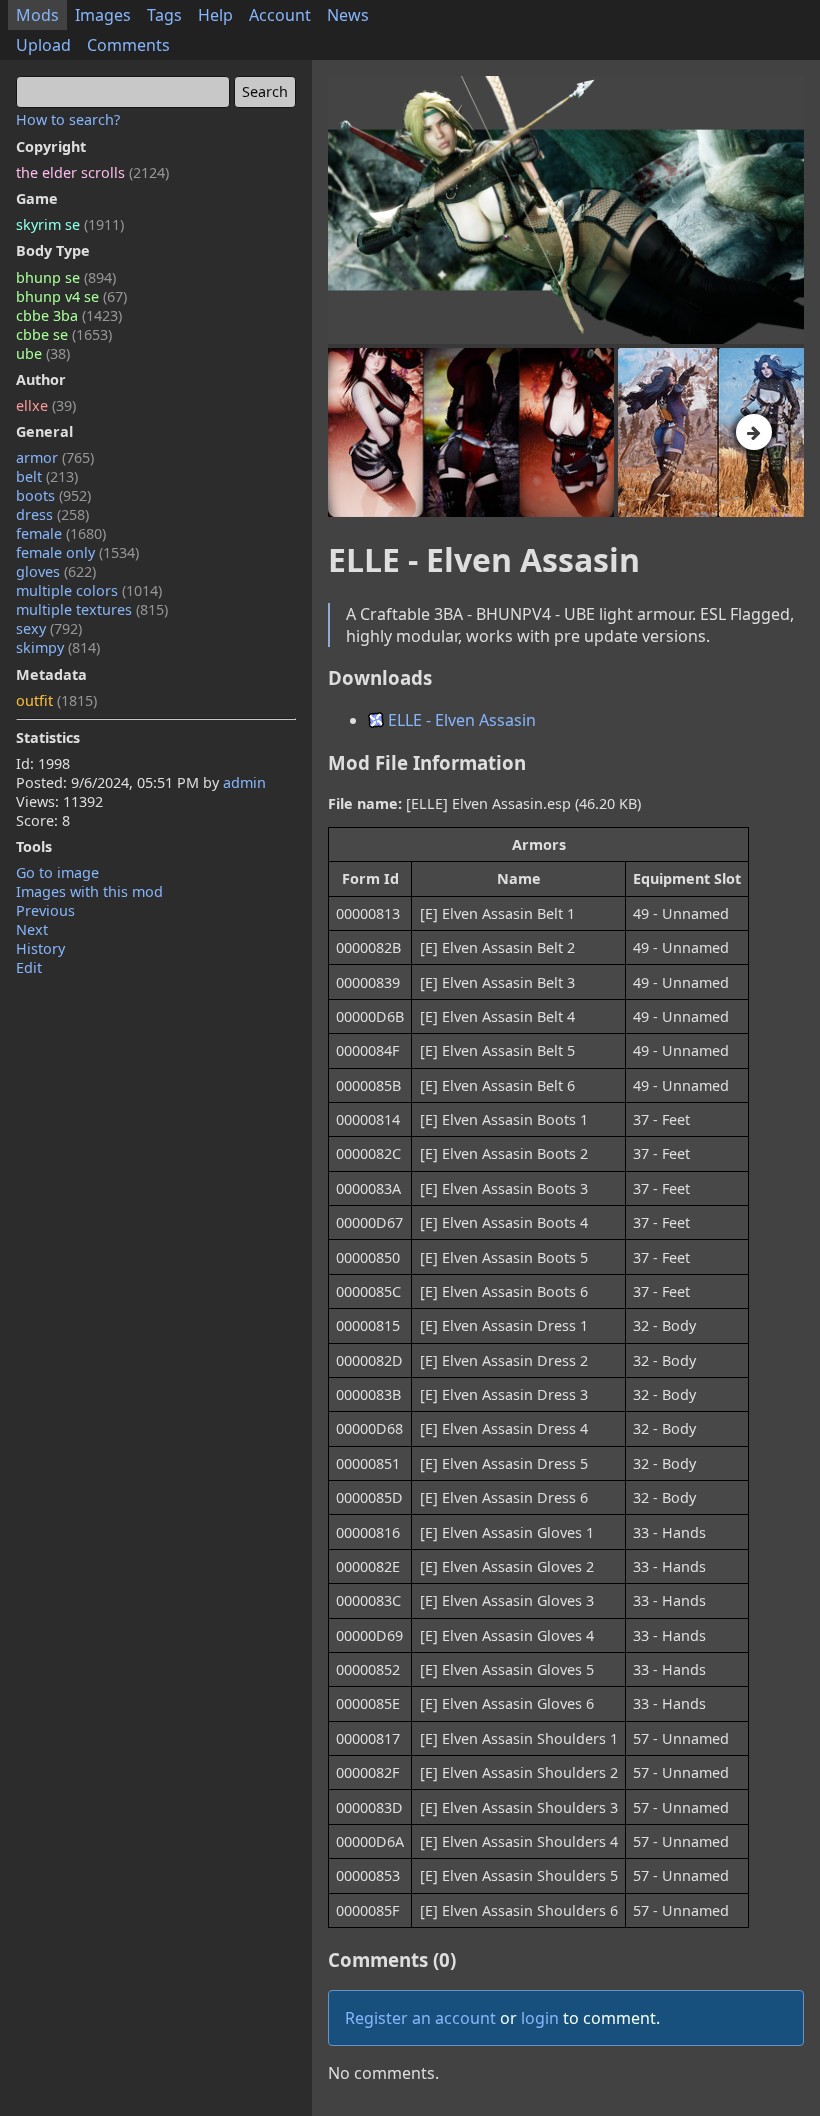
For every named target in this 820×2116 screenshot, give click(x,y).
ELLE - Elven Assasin (460, 720)
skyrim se (70, 224)
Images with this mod (89, 891)
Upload (43, 45)
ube (43, 353)
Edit (29, 967)
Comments (128, 45)
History (40, 948)
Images (103, 15)
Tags (164, 15)
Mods (37, 15)
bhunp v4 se (71, 296)
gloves (56, 571)
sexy (49, 628)
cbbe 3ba (69, 315)
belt (47, 476)
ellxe (46, 405)
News (348, 15)
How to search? (68, 119)
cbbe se (64, 334)
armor (55, 457)
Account (280, 15)
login (540, 2018)
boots (53, 495)
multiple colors (89, 590)
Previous (45, 910)
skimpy (58, 647)
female (61, 533)
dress (52, 514)
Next (32, 929)
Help (215, 15)
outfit (56, 700)
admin (244, 782)
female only (77, 552)
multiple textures (92, 609)
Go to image (57, 872)
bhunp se (66, 277)
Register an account (420, 2018)
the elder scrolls (92, 172)
